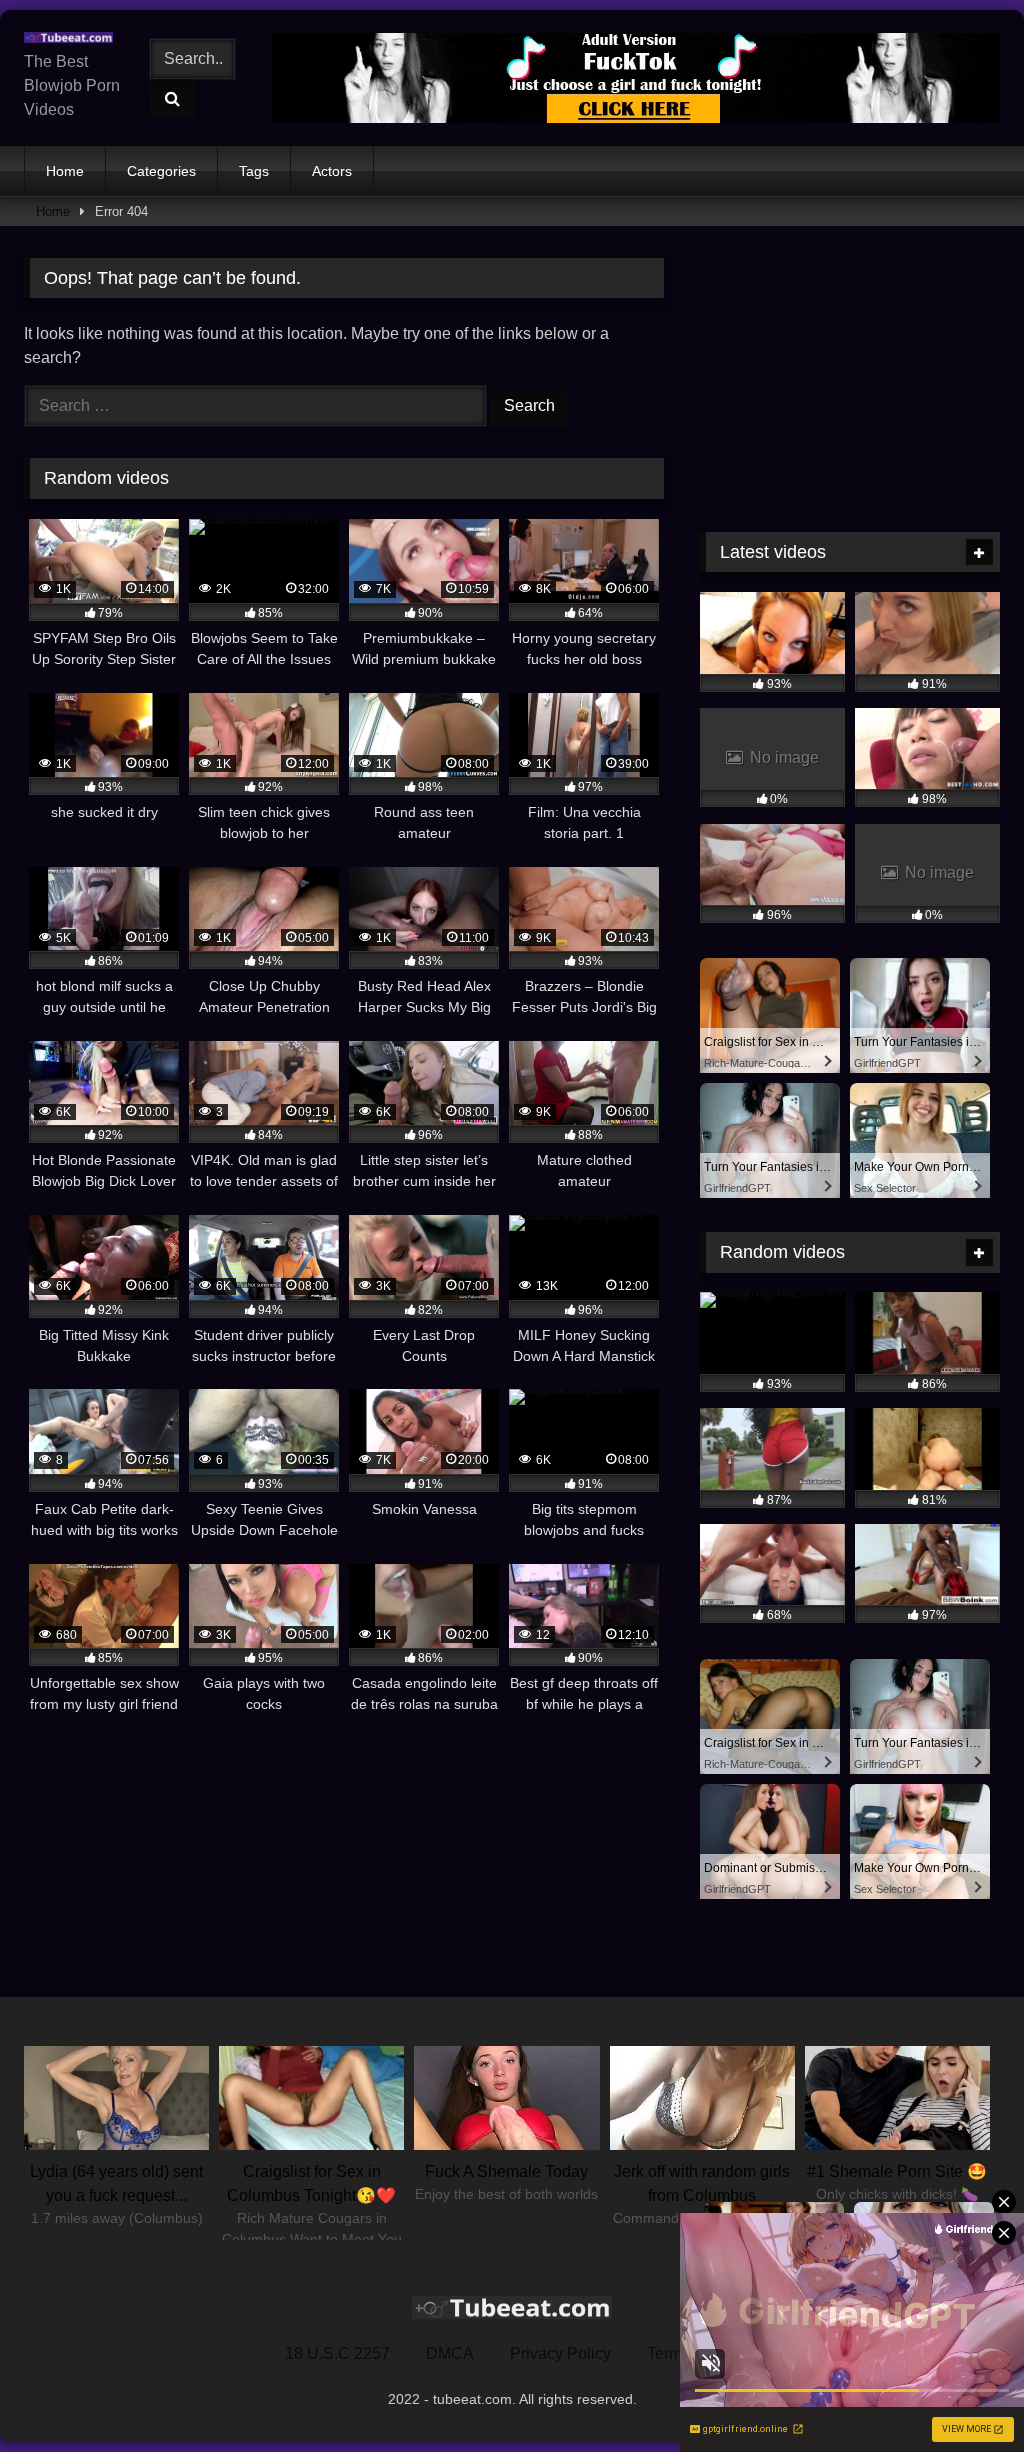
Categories (161, 171)
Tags (254, 171)
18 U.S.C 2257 (337, 2353)
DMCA (450, 2353)
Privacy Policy (560, 2353)
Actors (332, 171)
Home (65, 171)
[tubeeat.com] (73, 38)
